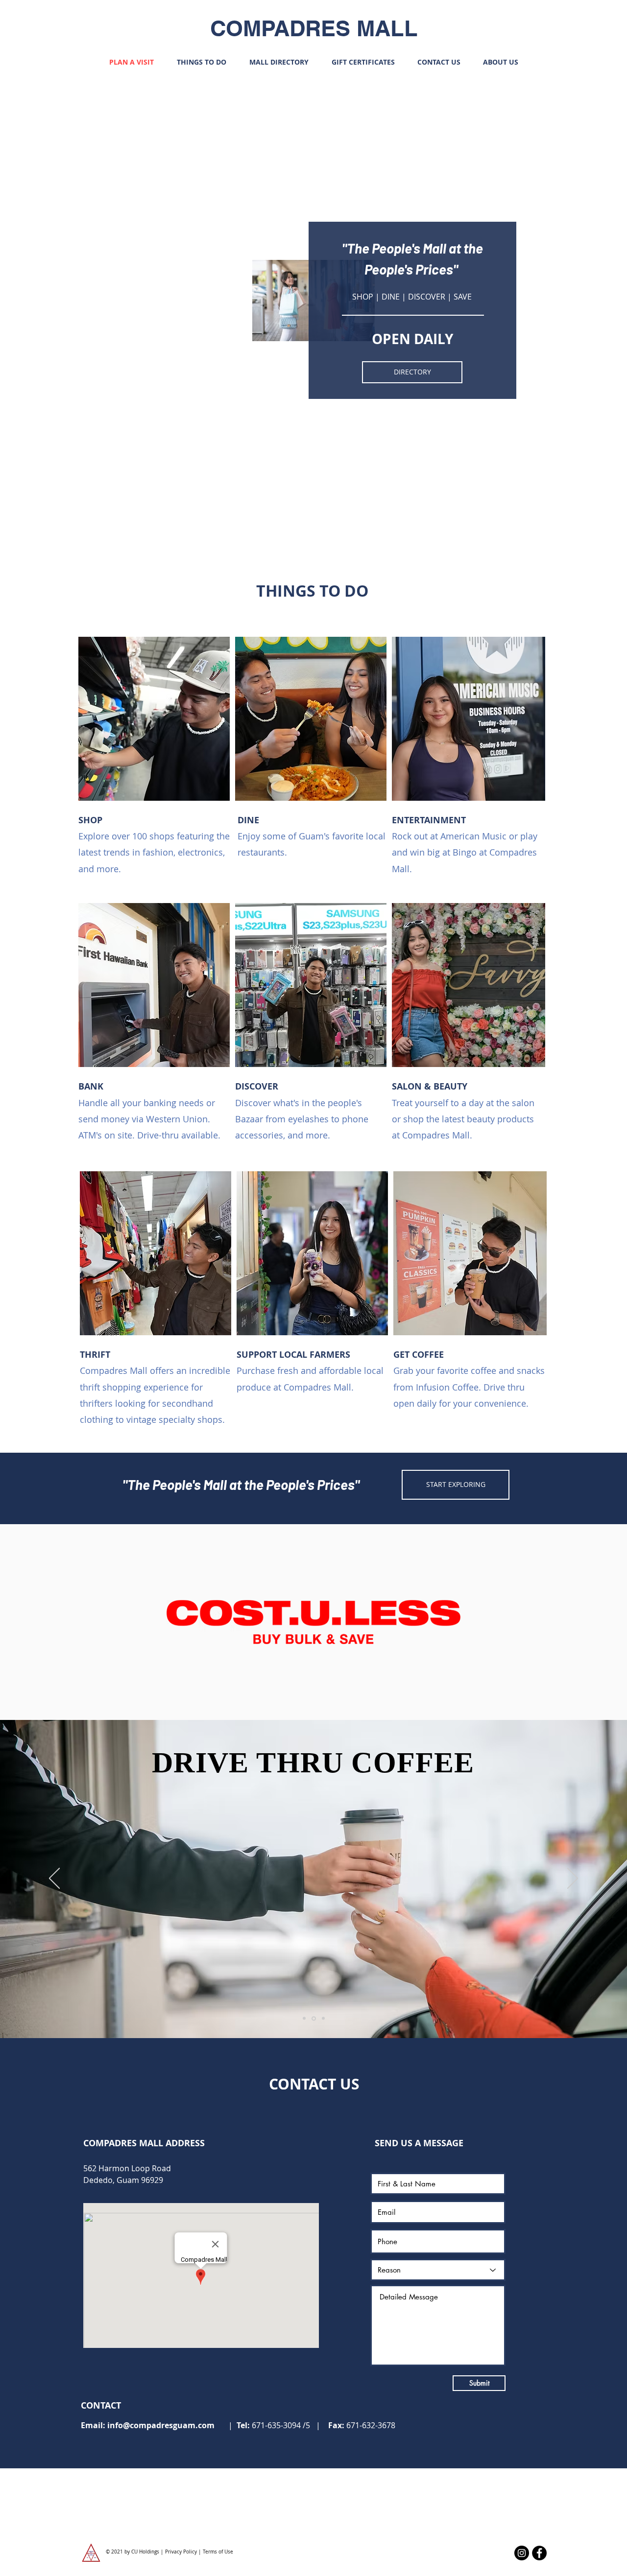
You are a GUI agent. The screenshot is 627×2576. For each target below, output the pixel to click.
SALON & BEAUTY (431, 1086)
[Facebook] (539, 2553)
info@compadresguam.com (161, 2425)
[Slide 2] (313, 2019)
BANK (91, 1086)
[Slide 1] (304, 2019)
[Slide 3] (323, 2018)
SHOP (90, 820)
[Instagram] (522, 2553)
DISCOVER (257, 1086)
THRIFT (95, 1355)
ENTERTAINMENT (429, 820)
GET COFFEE (419, 1355)
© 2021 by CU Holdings (133, 2552)
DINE (248, 820)
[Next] (573, 1879)
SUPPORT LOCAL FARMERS (293, 1355)
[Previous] (54, 1879)
